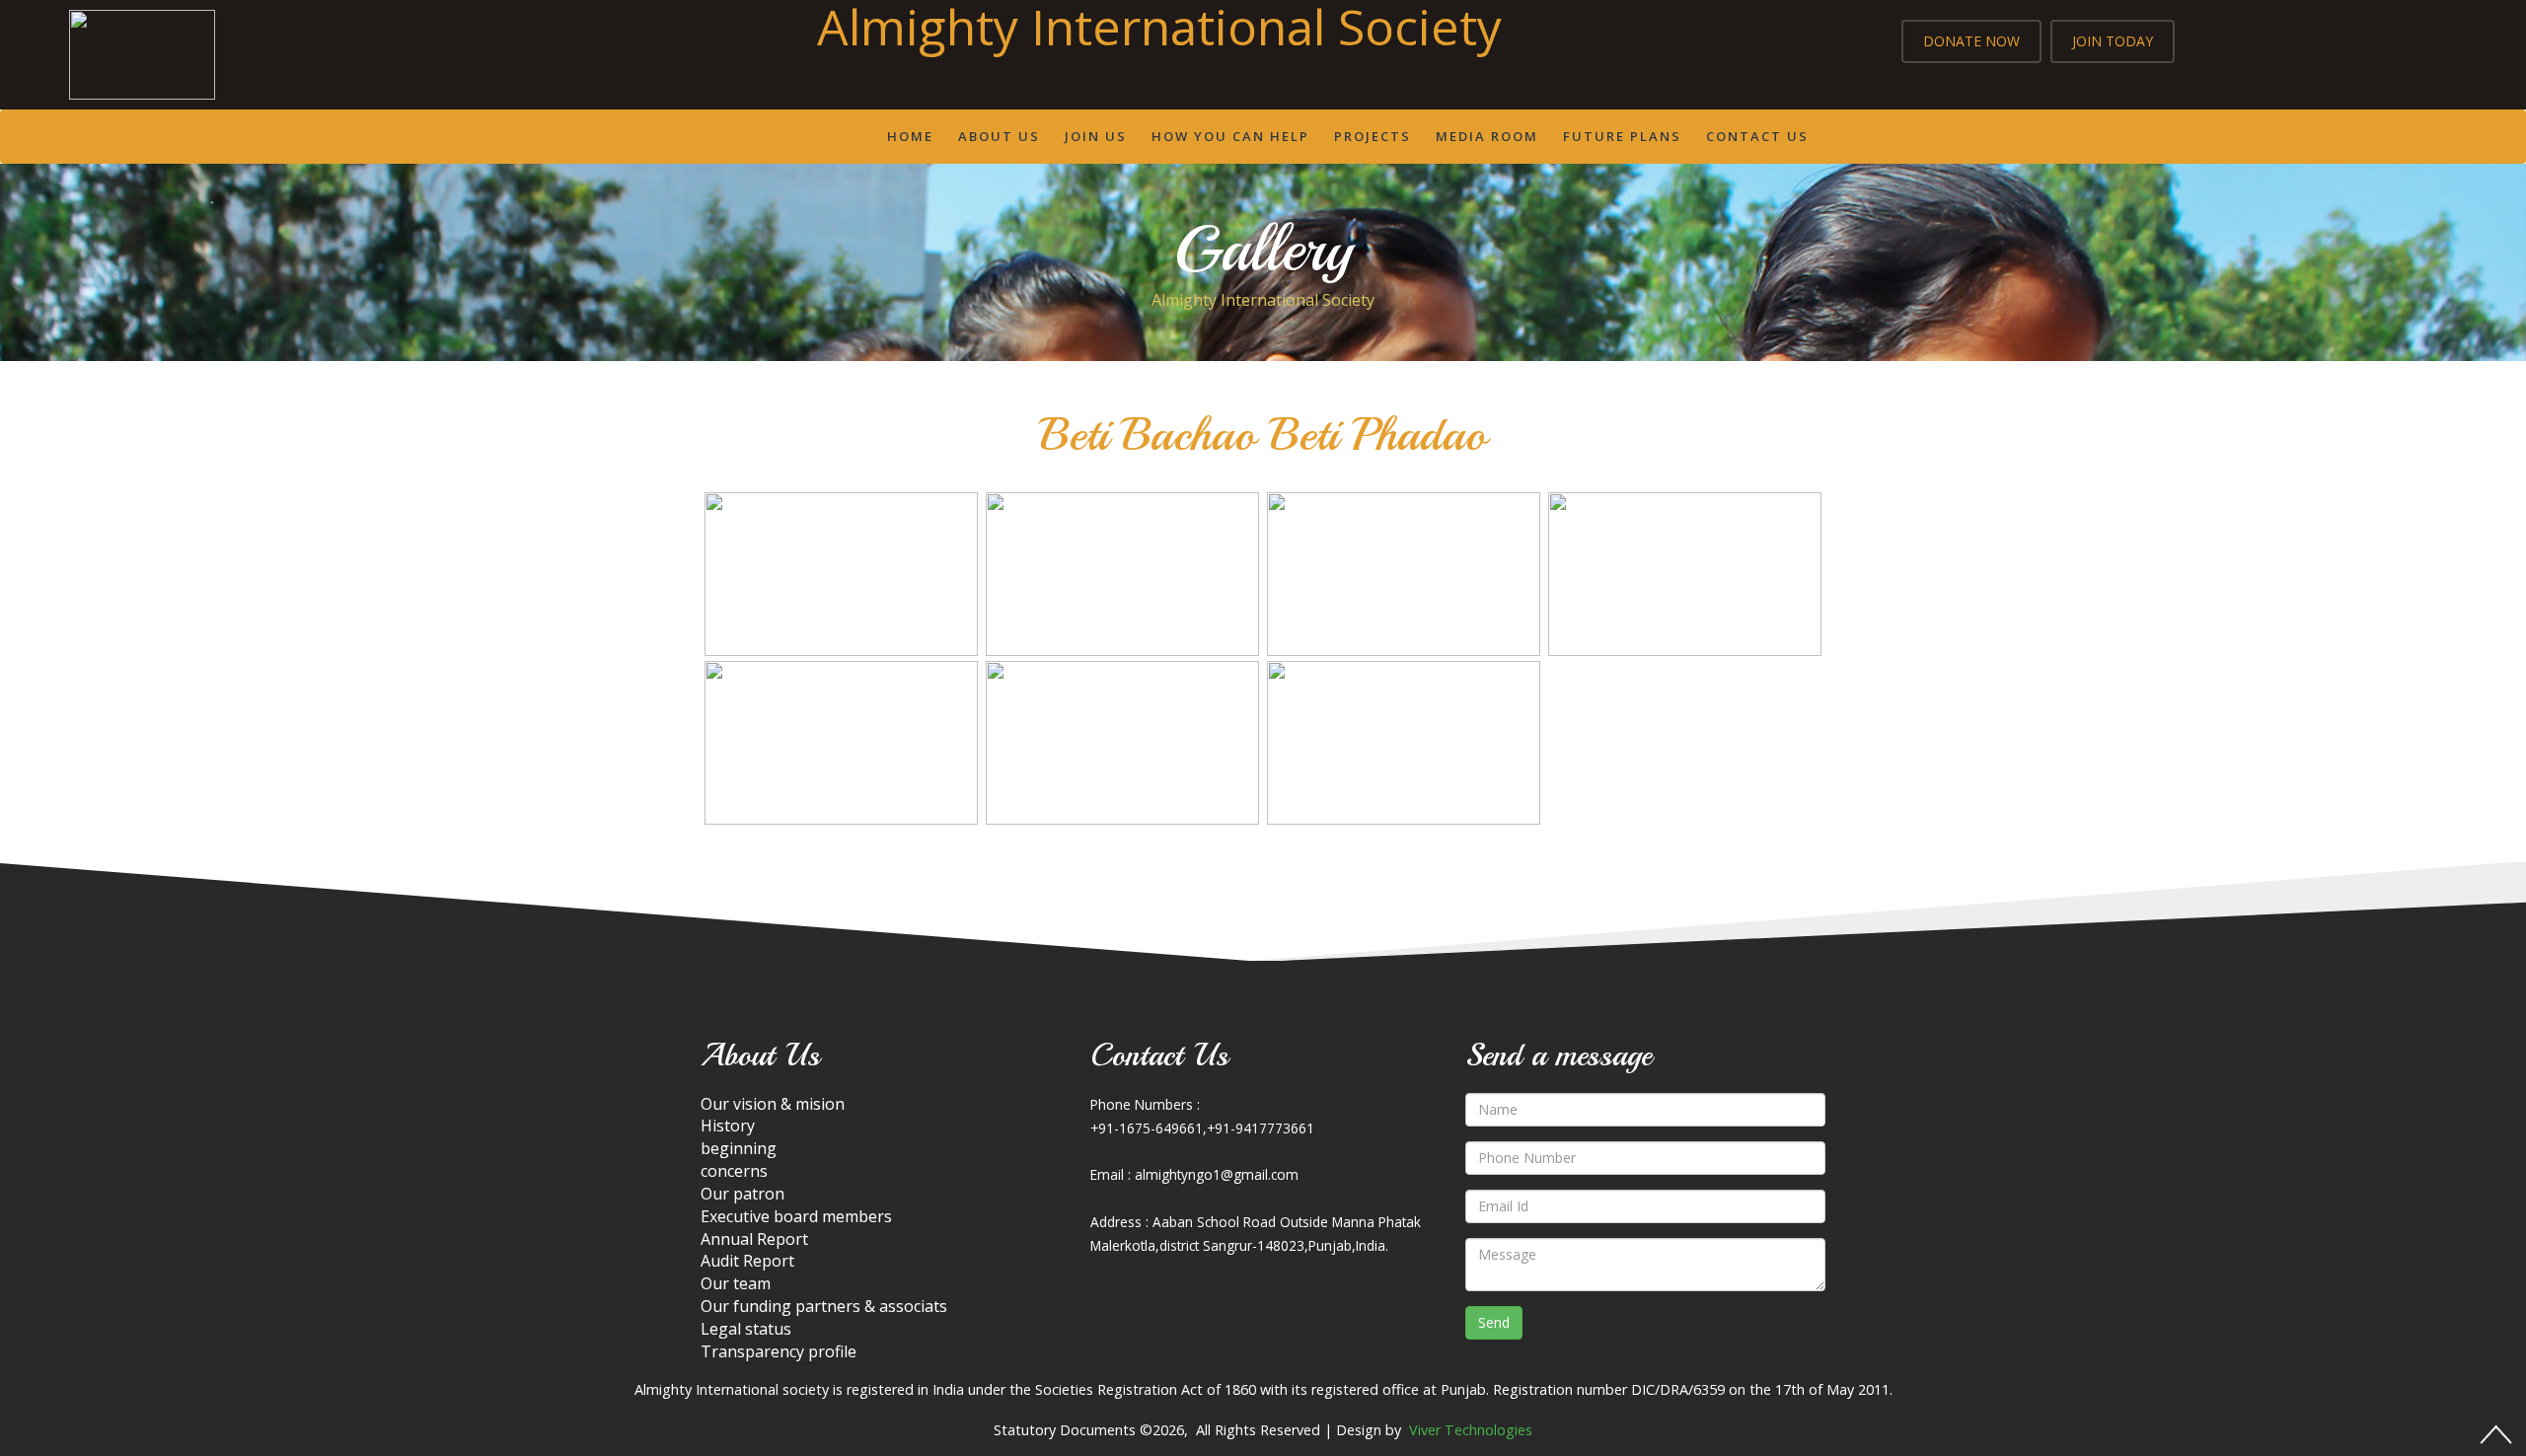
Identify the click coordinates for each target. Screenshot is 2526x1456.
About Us (999, 136)
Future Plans (1622, 136)
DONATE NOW (1971, 41)
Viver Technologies (1471, 1430)
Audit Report (747, 1261)
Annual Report (754, 1239)
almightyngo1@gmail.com (1217, 1174)
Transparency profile (779, 1351)
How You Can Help (1230, 136)
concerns (734, 1171)
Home (910, 136)
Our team (736, 1283)
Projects (1373, 136)
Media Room (1487, 136)
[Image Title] (841, 574)
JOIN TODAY (2113, 41)
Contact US (1757, 136)
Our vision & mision (773, 1104)
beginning (739, 1148)
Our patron (743, 1194)
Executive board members (796, 1216)
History (728, 1126)
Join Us (1096, 136)
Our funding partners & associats (824, 1306)
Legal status (746, 1329)
